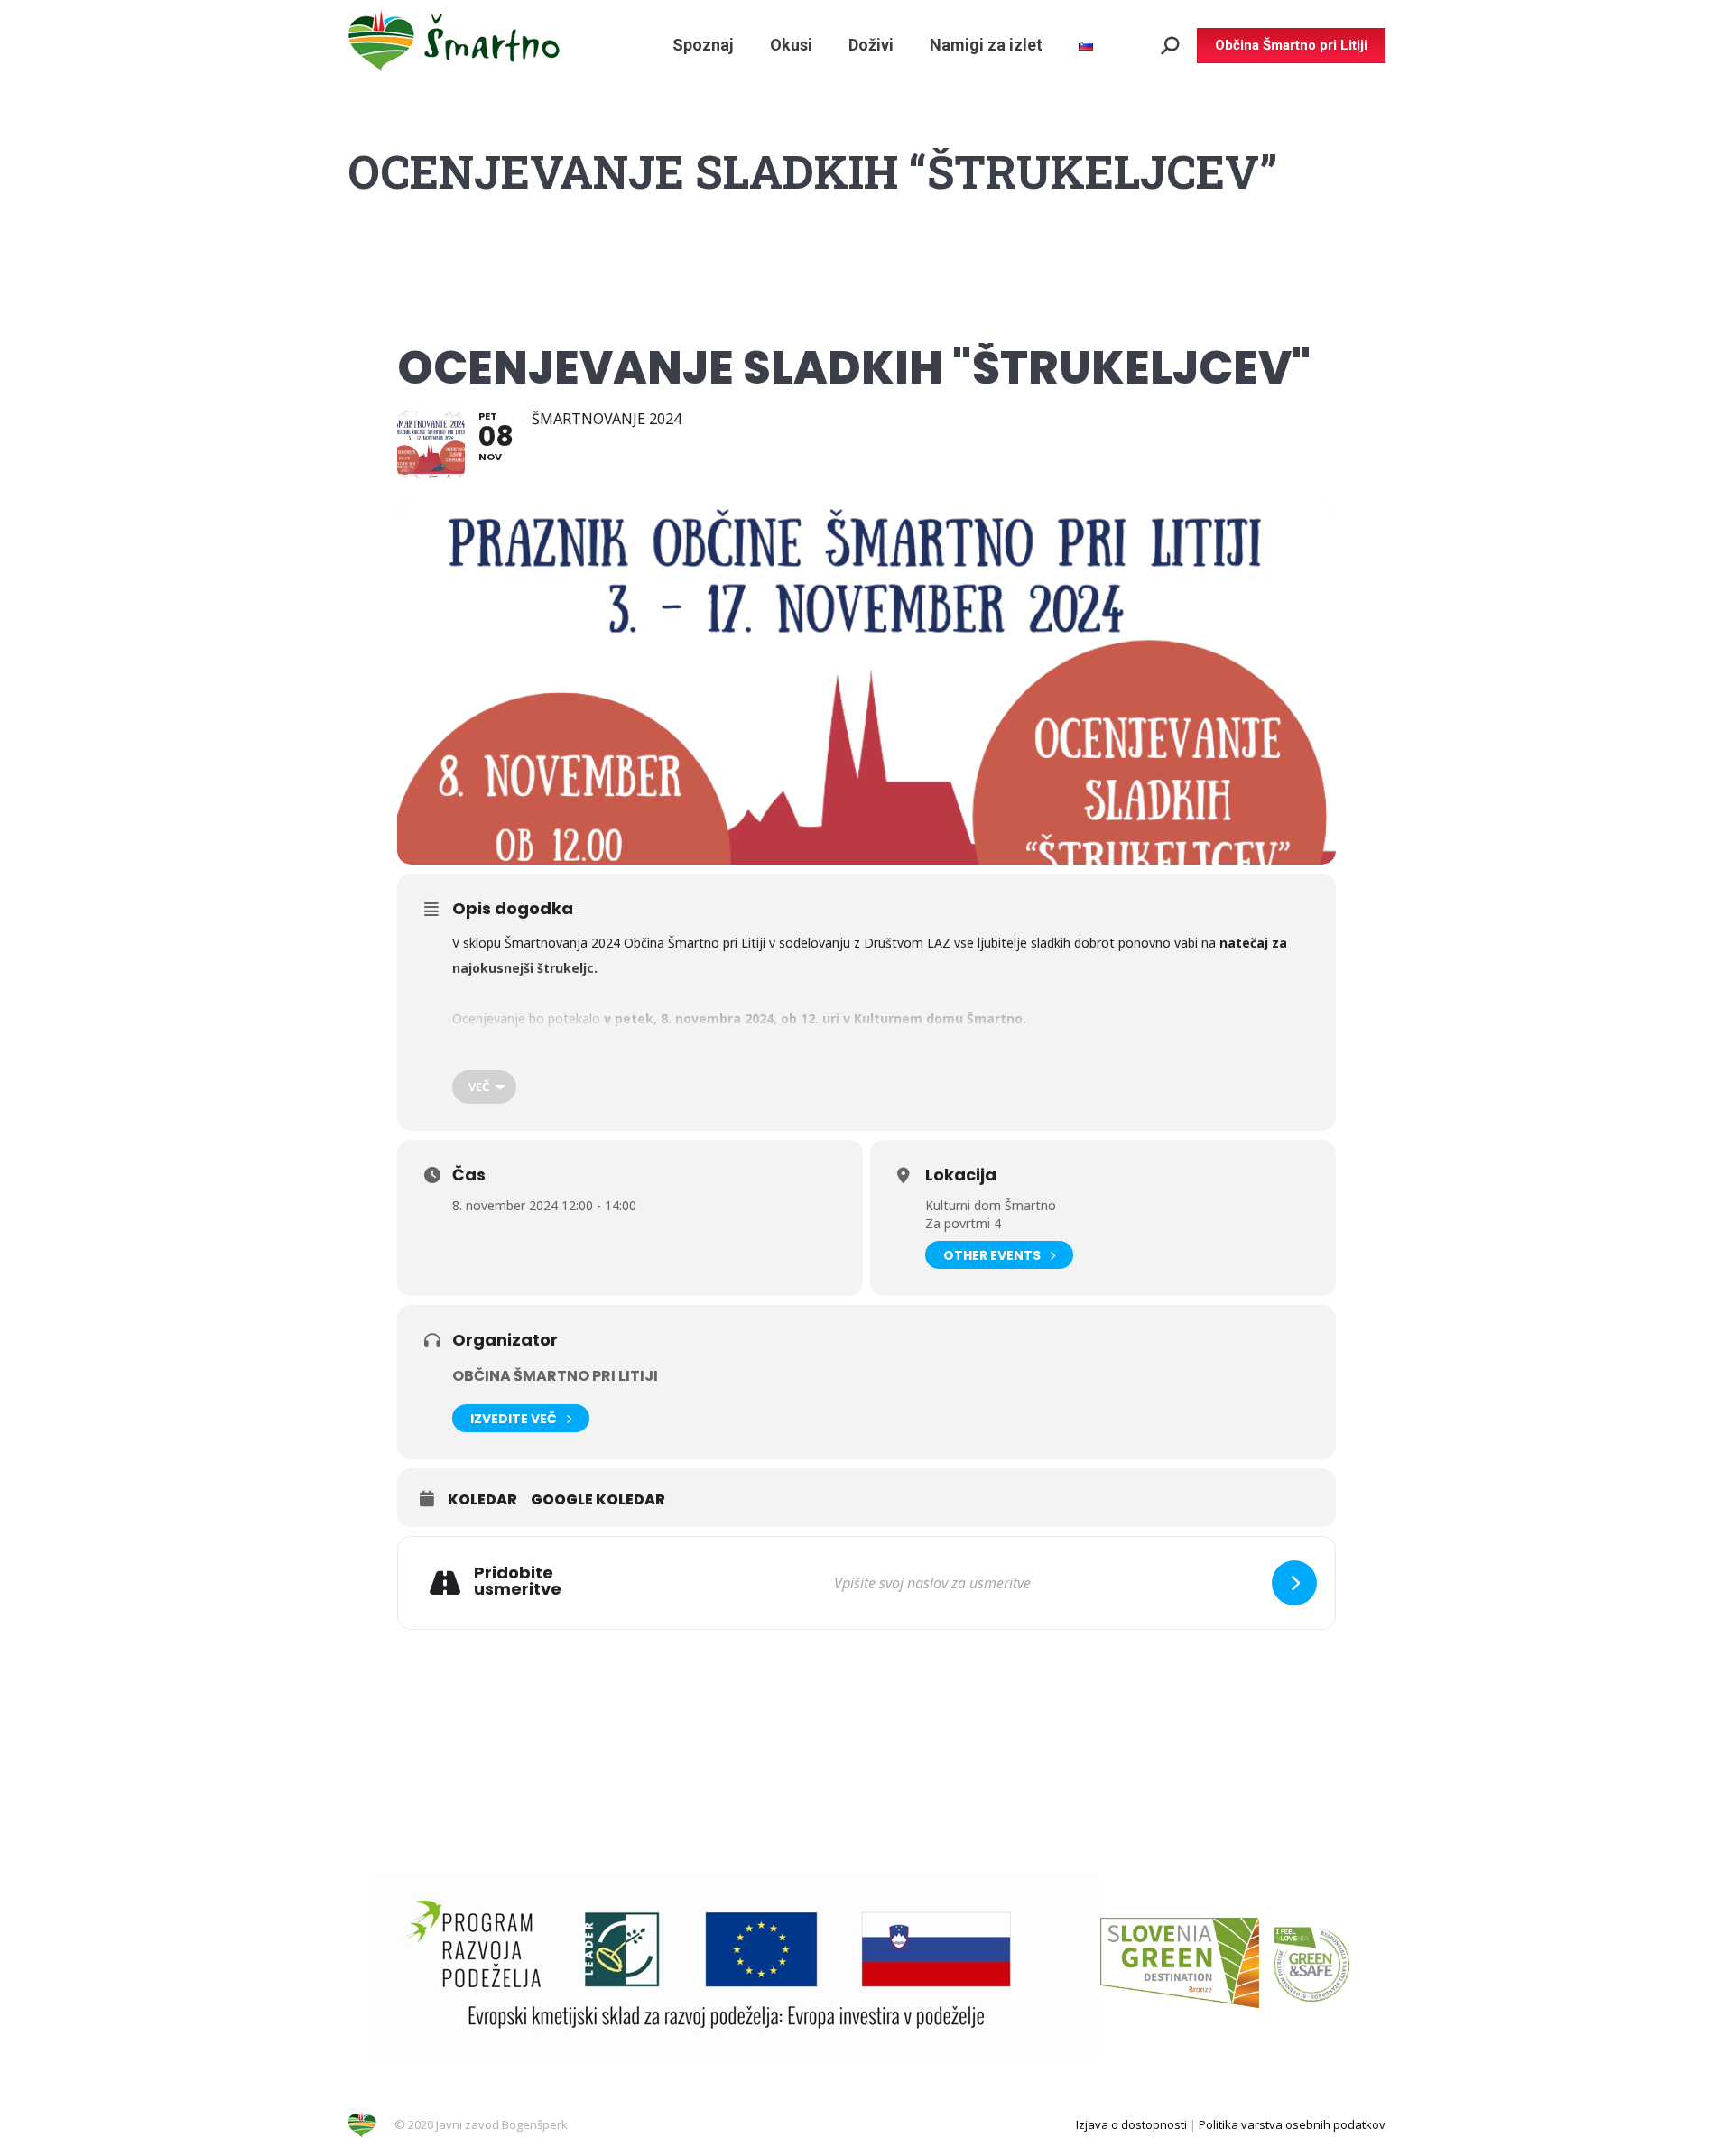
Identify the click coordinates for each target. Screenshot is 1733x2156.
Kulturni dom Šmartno (991, 1205)
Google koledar (598, 1500)
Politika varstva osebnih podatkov (1292, 2124)
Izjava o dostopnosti (1131, 2124)
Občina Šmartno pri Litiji (555, 1376)
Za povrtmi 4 (963, 1223)
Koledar (482, 1500)
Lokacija (961, 1175)
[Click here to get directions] (1294, 1583)
